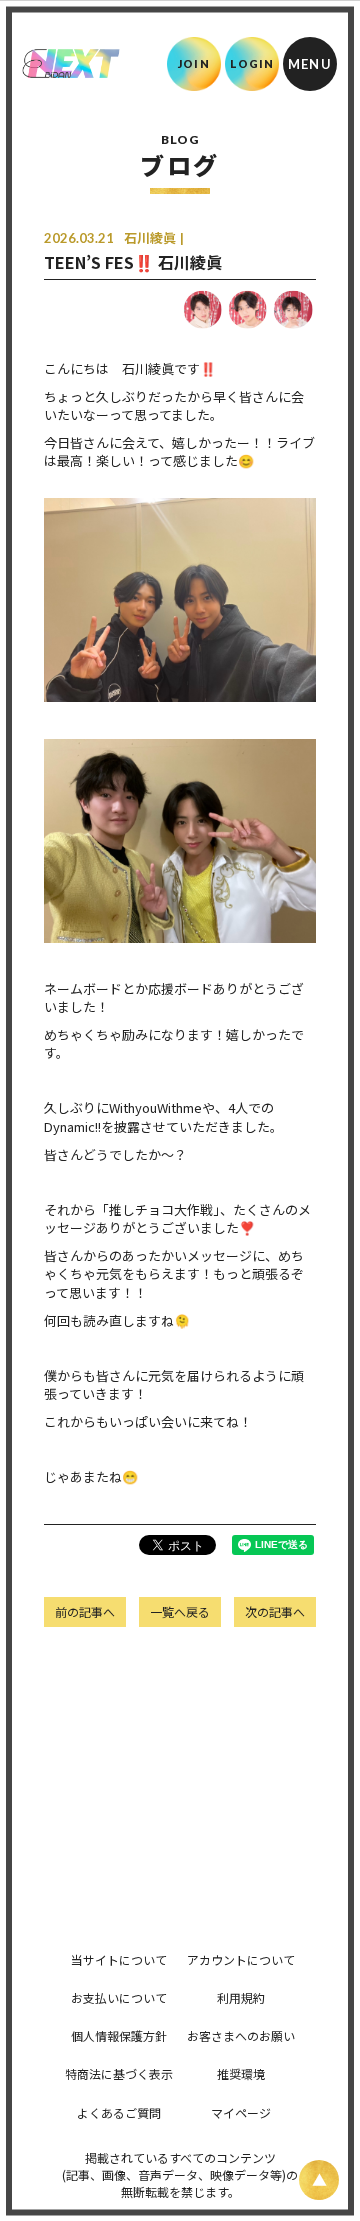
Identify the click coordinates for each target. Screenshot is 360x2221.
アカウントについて (241, 1959)
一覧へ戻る (180, 1611)
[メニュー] (310, 64)
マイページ (241, 2112)
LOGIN (252, 63)
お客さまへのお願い (241, 2035)
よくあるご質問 (119, 2112)
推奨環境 (241, 2073)
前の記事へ (85, 1611)
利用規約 (241, 1997)
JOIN (193, 63)
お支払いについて (119, 1997)
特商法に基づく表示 (119, 2073)
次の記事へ (275, 1611)
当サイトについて (119, 1959)
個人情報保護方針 (119, 2035)
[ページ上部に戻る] (319, 2180)
